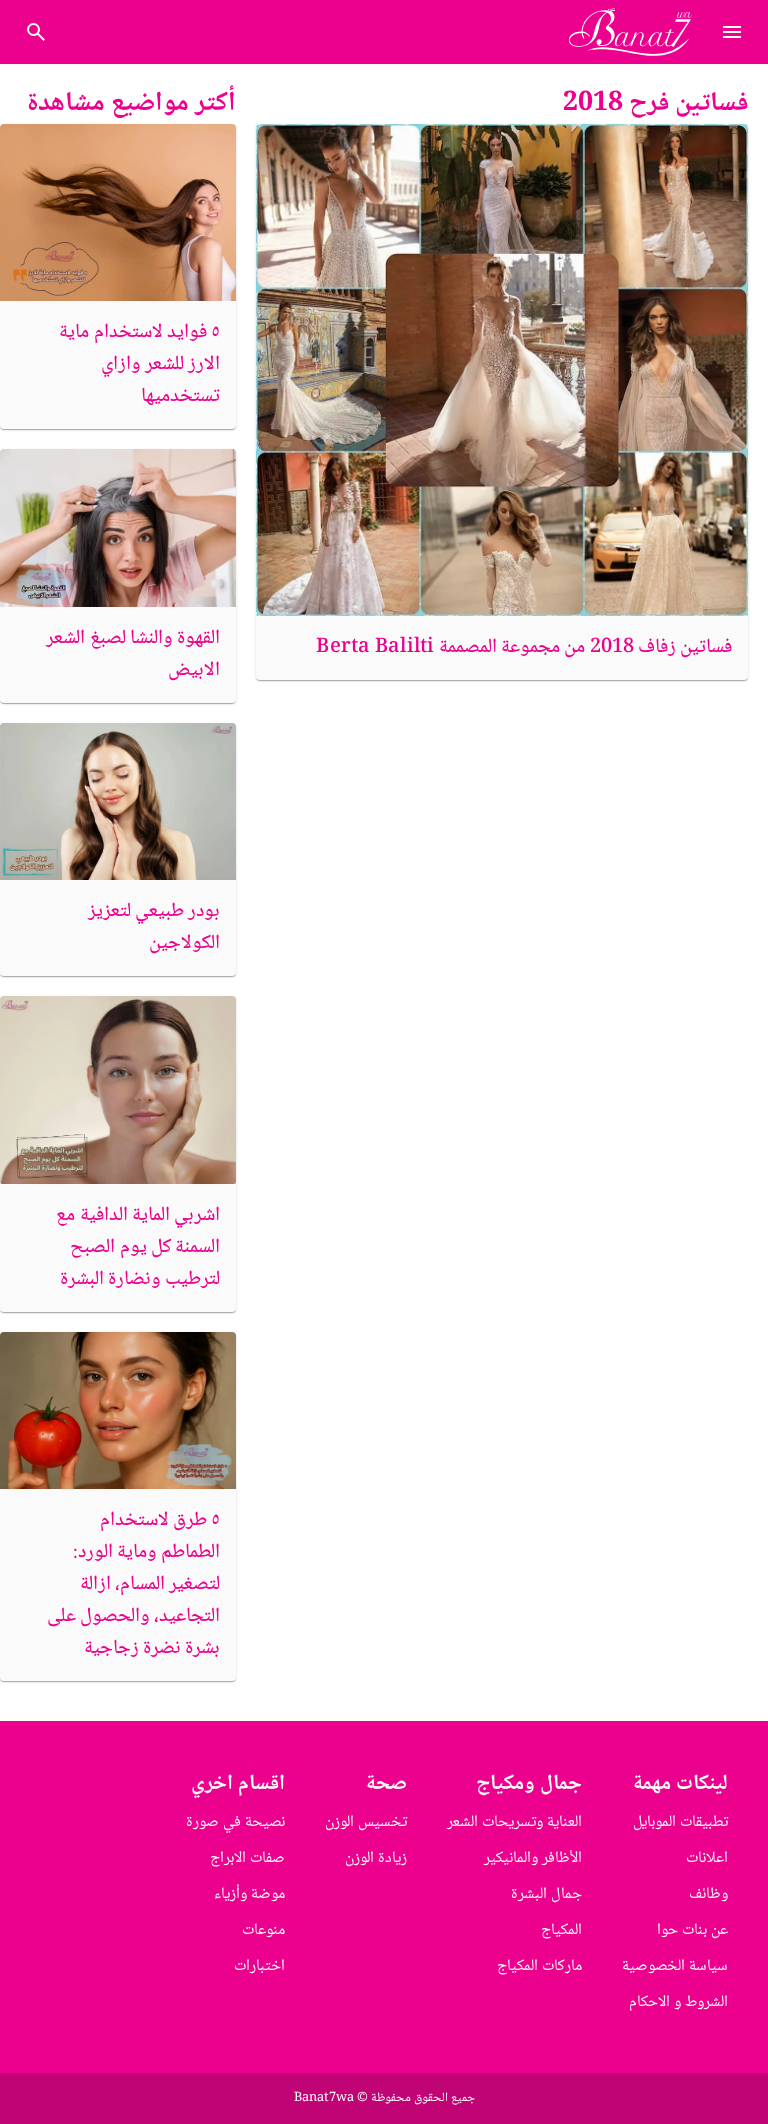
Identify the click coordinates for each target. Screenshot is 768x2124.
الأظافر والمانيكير (533, 1858)
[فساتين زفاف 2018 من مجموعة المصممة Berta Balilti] (502, 370)
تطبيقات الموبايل (680, 1822)
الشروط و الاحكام (678, 2002)
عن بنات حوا (692, 1930)
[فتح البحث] (732, 32)
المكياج (561, 1930)
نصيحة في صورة (235, 1822)
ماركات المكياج (539, 1966)
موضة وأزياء (249, 1894)
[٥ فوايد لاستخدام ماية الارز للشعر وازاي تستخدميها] (118, 212)
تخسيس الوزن (366, 1822)
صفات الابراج (247, 1858)
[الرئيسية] (638, 32)
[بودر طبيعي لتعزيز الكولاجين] (118, 801)
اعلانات (707, 1858)
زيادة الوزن (376, 1858)
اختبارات (259, 1966)
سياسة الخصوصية (675, 1966)
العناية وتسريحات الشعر (514, 1822)
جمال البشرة (546, 1894)
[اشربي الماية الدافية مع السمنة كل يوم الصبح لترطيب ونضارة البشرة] (118, 1090)
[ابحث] (36, 32)
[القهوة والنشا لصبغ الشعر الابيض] (118, 527)
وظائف (708, 1894)
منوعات (263, 1930)
